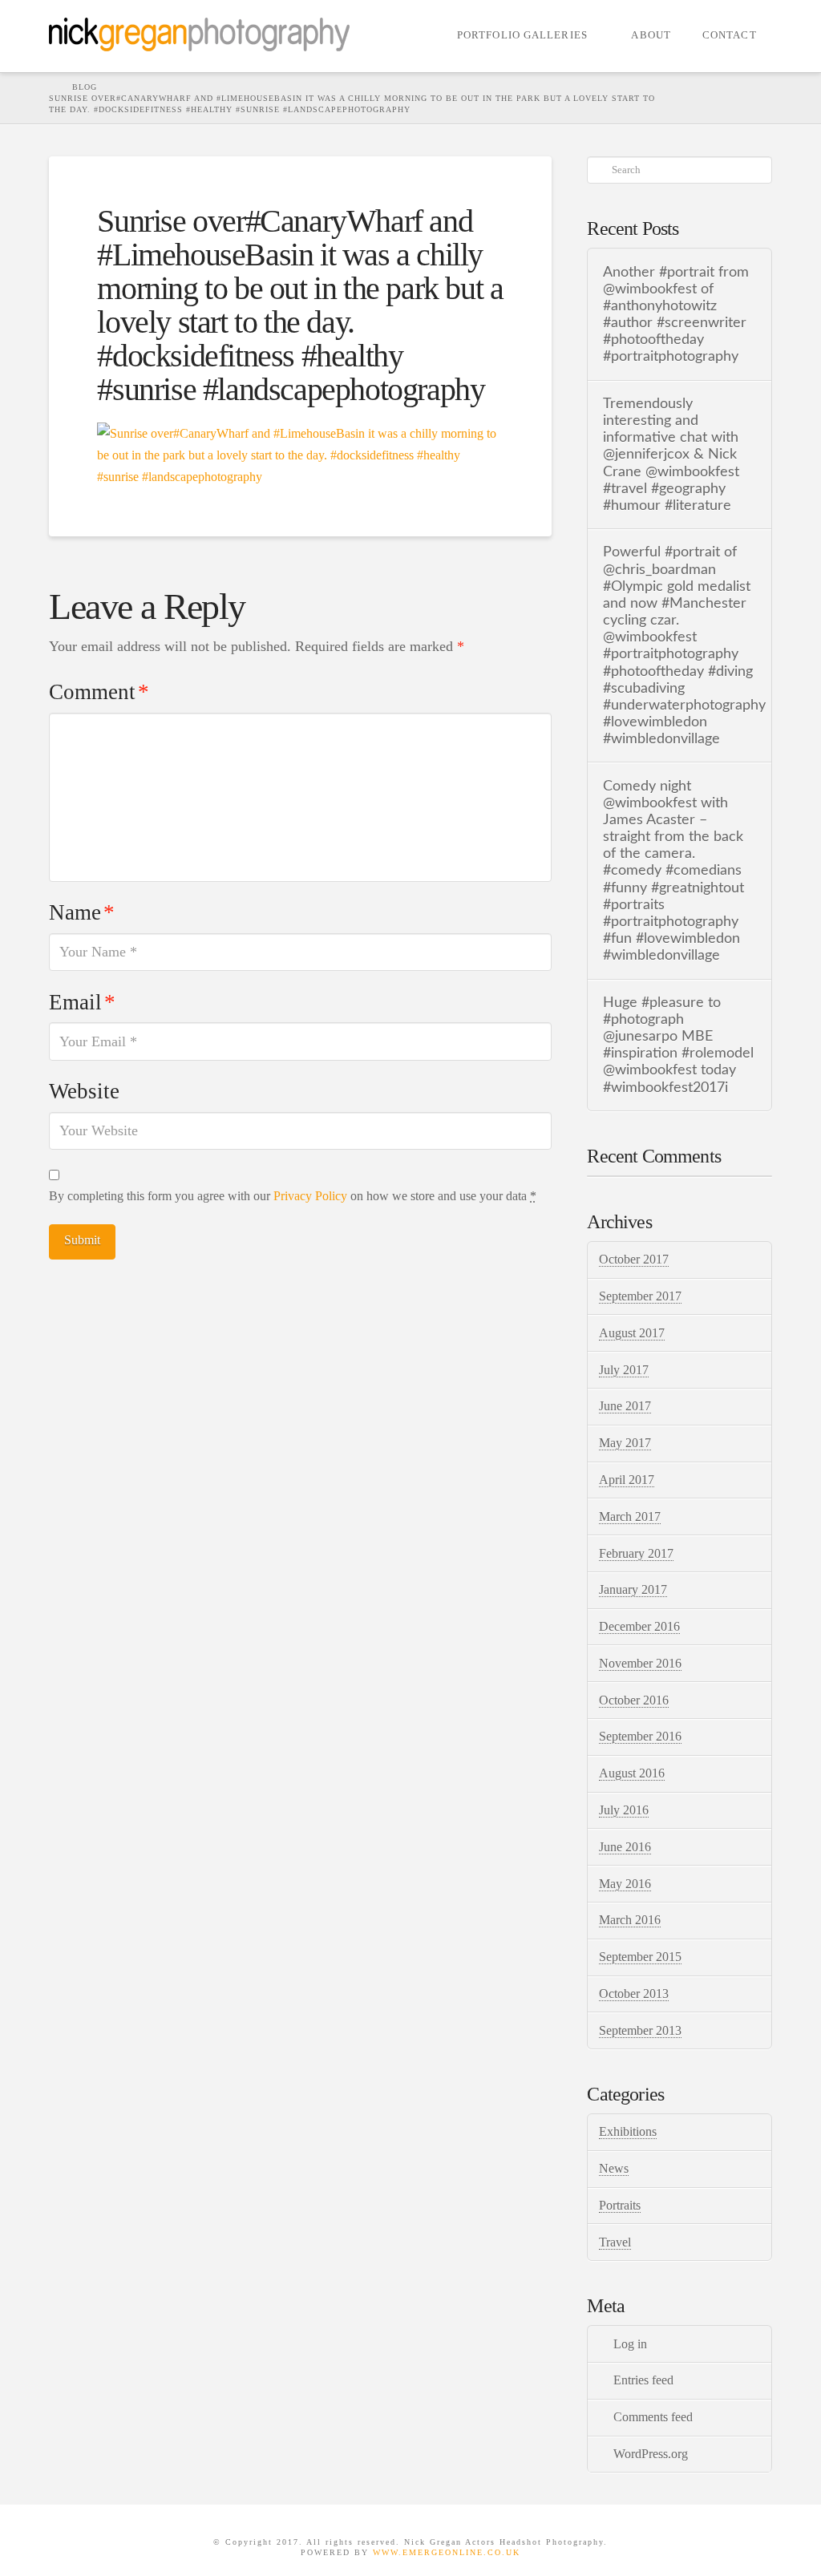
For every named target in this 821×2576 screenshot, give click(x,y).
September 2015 (640, 1957)
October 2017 (634, 1259)
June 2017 (625, 1406)
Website (84, 1091)
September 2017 (640, 1296)
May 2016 (625, 1884)
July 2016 (624, 1810)
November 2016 (640, 1663)
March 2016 (630, 1920)
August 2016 (632, 1773)
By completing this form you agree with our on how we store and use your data (293, 1196)
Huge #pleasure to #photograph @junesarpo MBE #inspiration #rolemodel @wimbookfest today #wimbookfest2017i (678, 1045)
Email (82, 1002)
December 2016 (639, 1626)
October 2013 (634, 1994)
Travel (615, 2242)
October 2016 (634, 1700)
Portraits (620, 2205)
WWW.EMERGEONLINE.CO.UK (447, 2552)
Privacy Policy (310, 1196)
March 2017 (630, 1516)
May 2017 (625, 1443)
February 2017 (636, 1553)
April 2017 (627, 1480)
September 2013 (640, 2030)
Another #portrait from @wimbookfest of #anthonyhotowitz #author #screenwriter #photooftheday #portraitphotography (676, 315)
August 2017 (632, 1333)
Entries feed (643, 2380)
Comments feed (653, 2417)
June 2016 (625, 1847)
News (614, 2168)
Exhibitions (628, 2131)
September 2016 (640, 1736)
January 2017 (633, 1589)
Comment (99, 692)
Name (81, 912)
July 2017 (624, 1370)
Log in (630, 2344)
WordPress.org (651, 2454)
